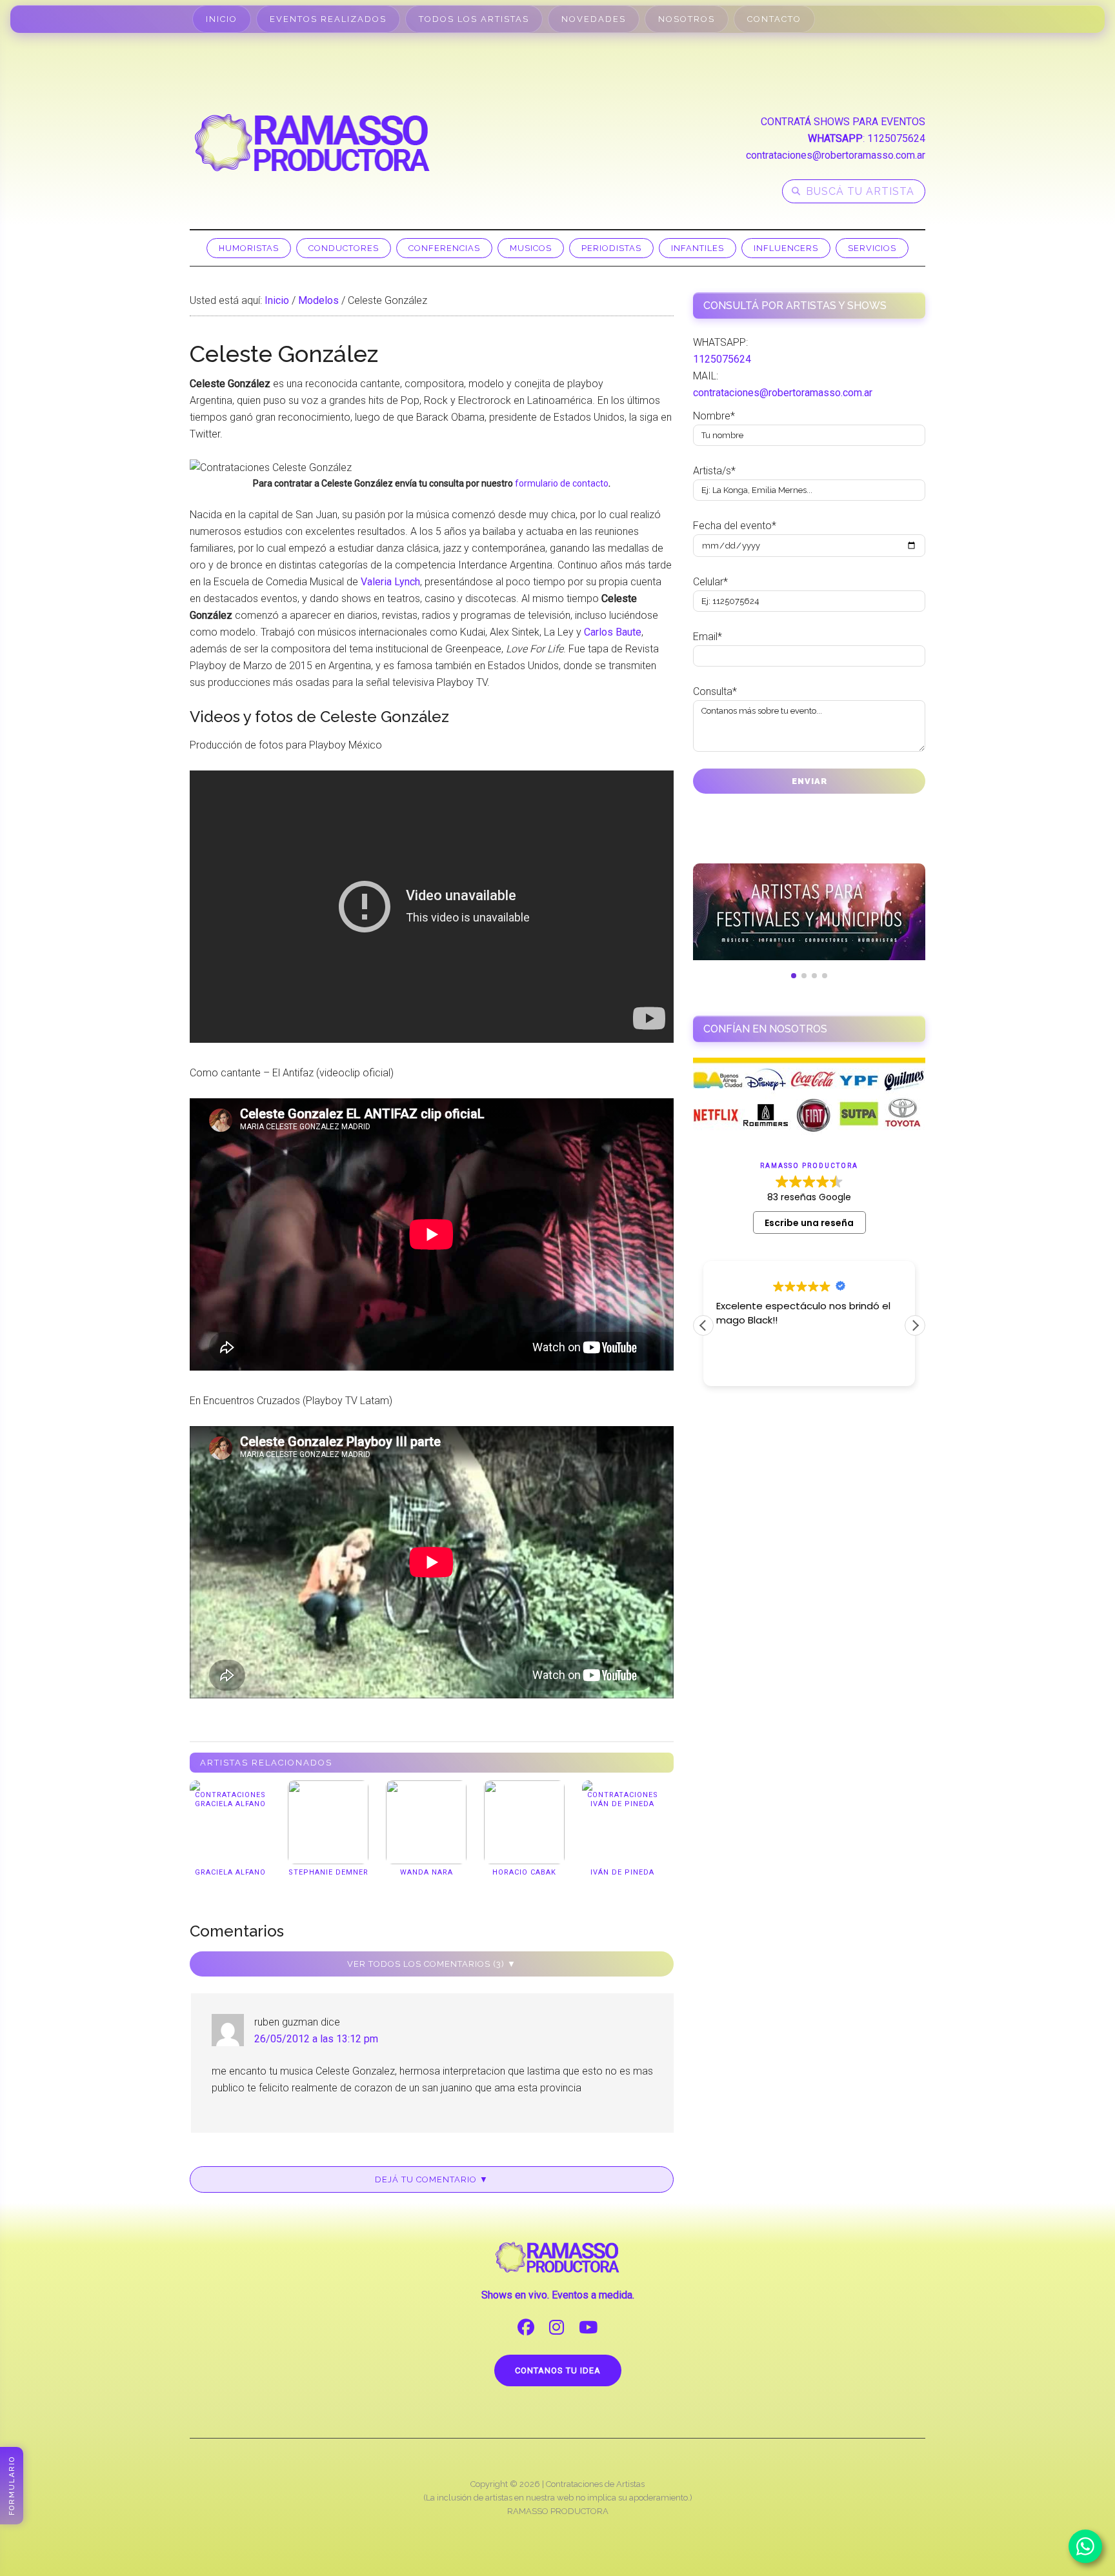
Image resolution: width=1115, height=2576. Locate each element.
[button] (915, 1325)
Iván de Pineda (622, 1872)
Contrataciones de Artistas (595, 2484)
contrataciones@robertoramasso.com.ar (836, 155)
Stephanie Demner (328, 1872)
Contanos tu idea (558, 2370)
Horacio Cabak (524, 1872)
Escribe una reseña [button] (809, 1223)
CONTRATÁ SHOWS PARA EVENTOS (843, 122)
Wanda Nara (427, 1872)
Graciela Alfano (230, 1872)
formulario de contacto (562, 483)
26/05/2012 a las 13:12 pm (316, 2039)
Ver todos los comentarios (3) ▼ (432, 1964)
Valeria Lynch (390, 582)
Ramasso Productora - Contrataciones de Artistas (312, 143)
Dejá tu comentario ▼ (432, 2179)
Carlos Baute (613, 632)
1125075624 (896, 138)
